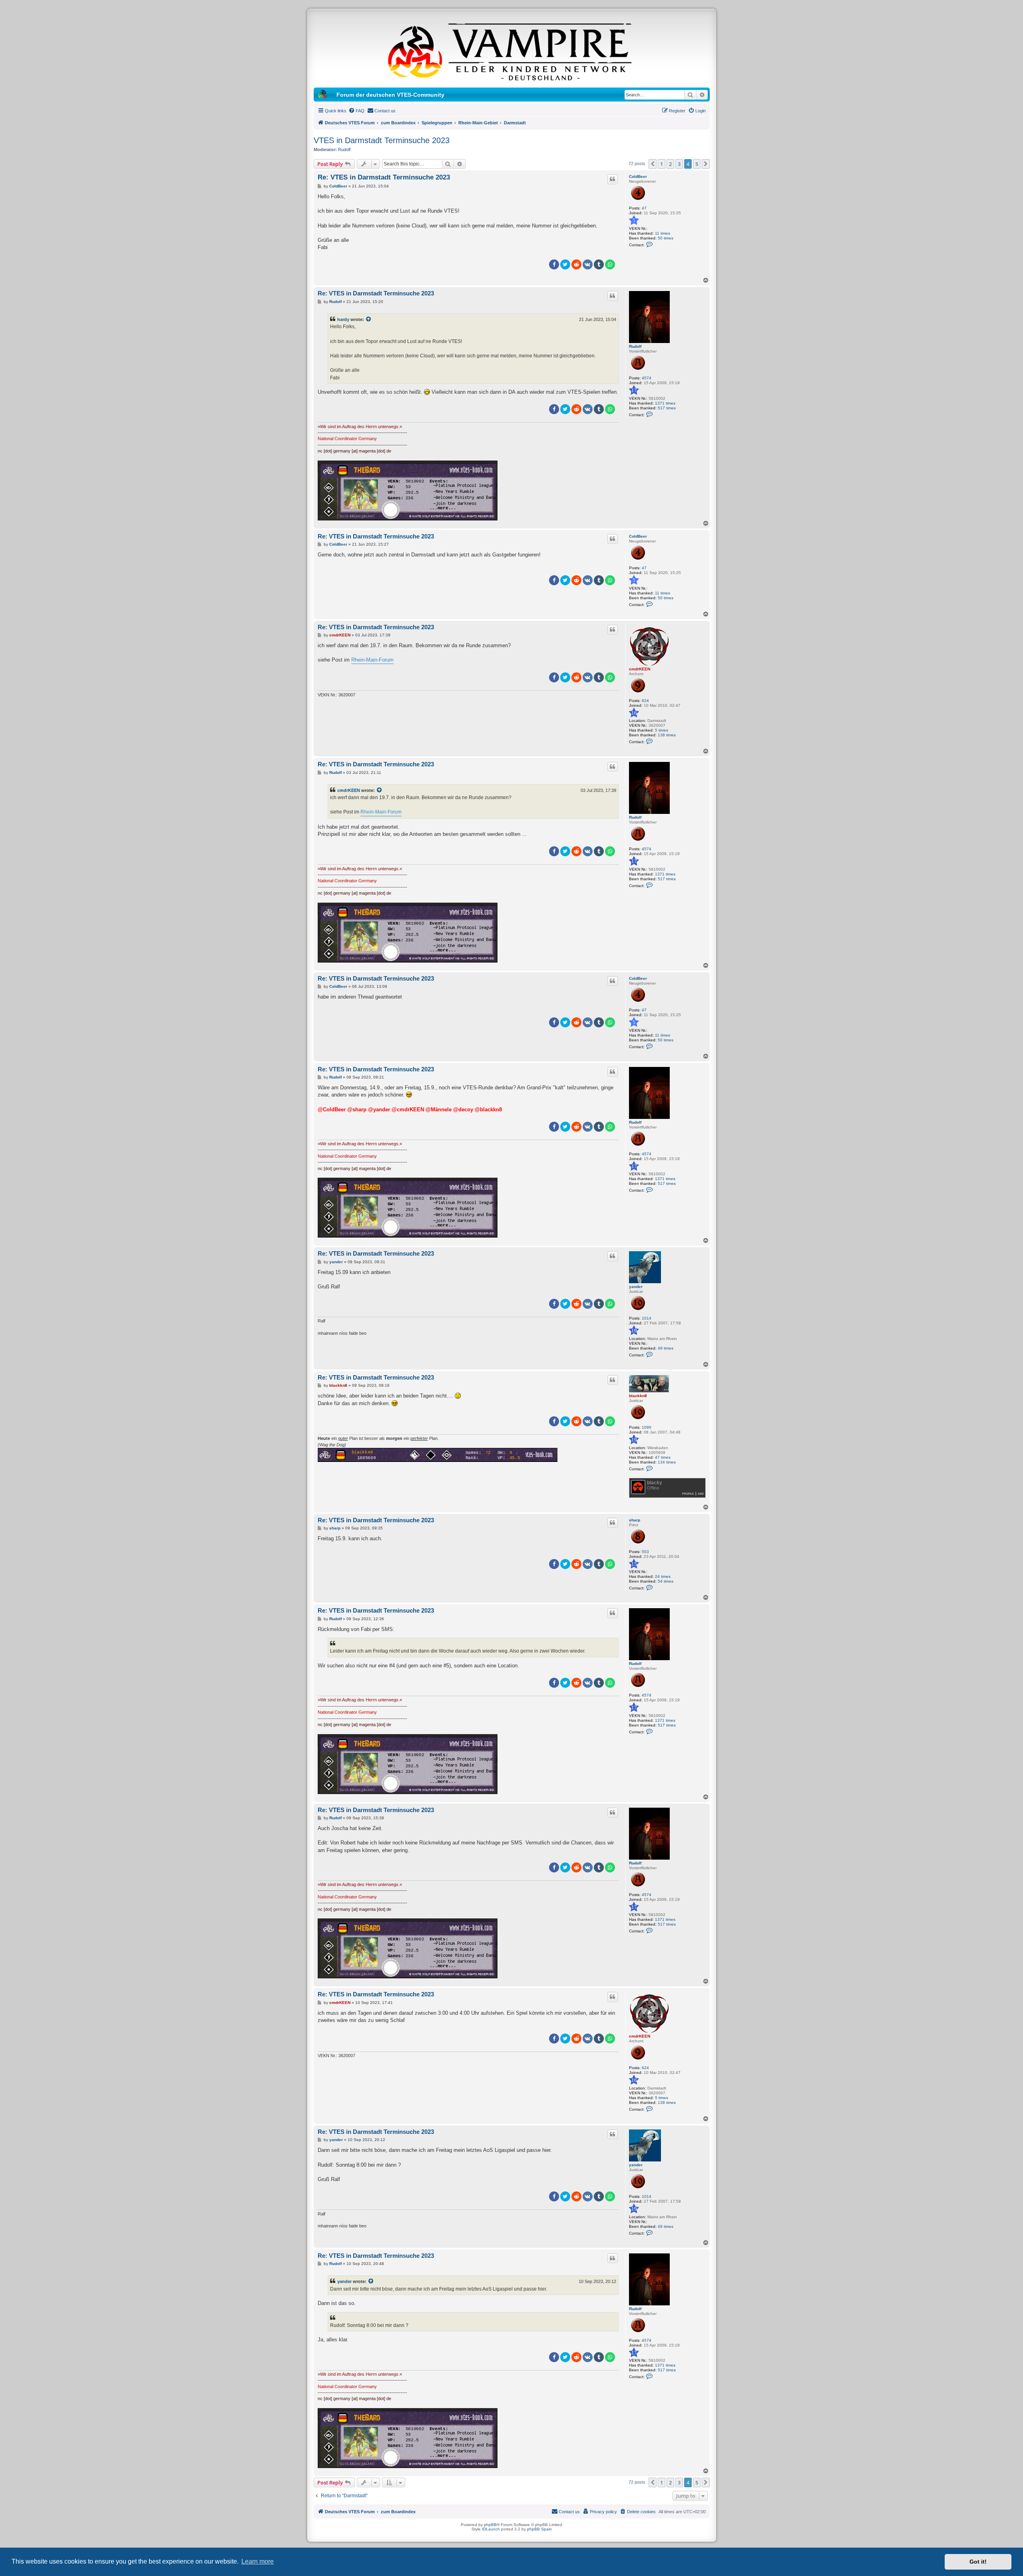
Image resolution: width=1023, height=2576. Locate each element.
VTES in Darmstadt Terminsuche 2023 (382, 140)
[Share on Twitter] (565, 264)
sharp (635, 1520)
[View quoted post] (369, 319)
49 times (666, 1348)
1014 (647, 1318)
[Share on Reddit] (576, 264)
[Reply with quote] (613, 179)
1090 (647, 1427)
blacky (655, 1483)
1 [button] (662, 164)
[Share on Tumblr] (599, 264)
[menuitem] (356, 111)
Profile (688, 1493)
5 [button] (697, 164)
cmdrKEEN (640, 669)
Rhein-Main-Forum (372, 660)
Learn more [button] (258, 2561)
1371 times (665, 403)
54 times (666, 1581)
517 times (667, 408)
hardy (343, 319)
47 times (663, 1457)
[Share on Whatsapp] (610, 264)
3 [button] (679, 164)
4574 (647, 378)
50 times (666, 238)
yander (636, 1287)
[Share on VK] (588, 264)
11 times (663, 233)
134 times (667, 1462)
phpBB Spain (539, 2529)
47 (644, 208)
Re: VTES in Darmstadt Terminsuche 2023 (384, 177)
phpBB (490, 2525)
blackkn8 (638, 1396)
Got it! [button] (978, 2562)
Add (701, 1493)
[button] (653, 164)
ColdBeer (638, 176)
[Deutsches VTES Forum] (511, 50)
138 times (667, 735)
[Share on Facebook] (554, 264)
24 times (663, 1576)
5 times (662, 730)
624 (645, 701)
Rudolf (344, 150)
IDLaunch (491, 2529)
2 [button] (670, 164)
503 (645, 1552)
